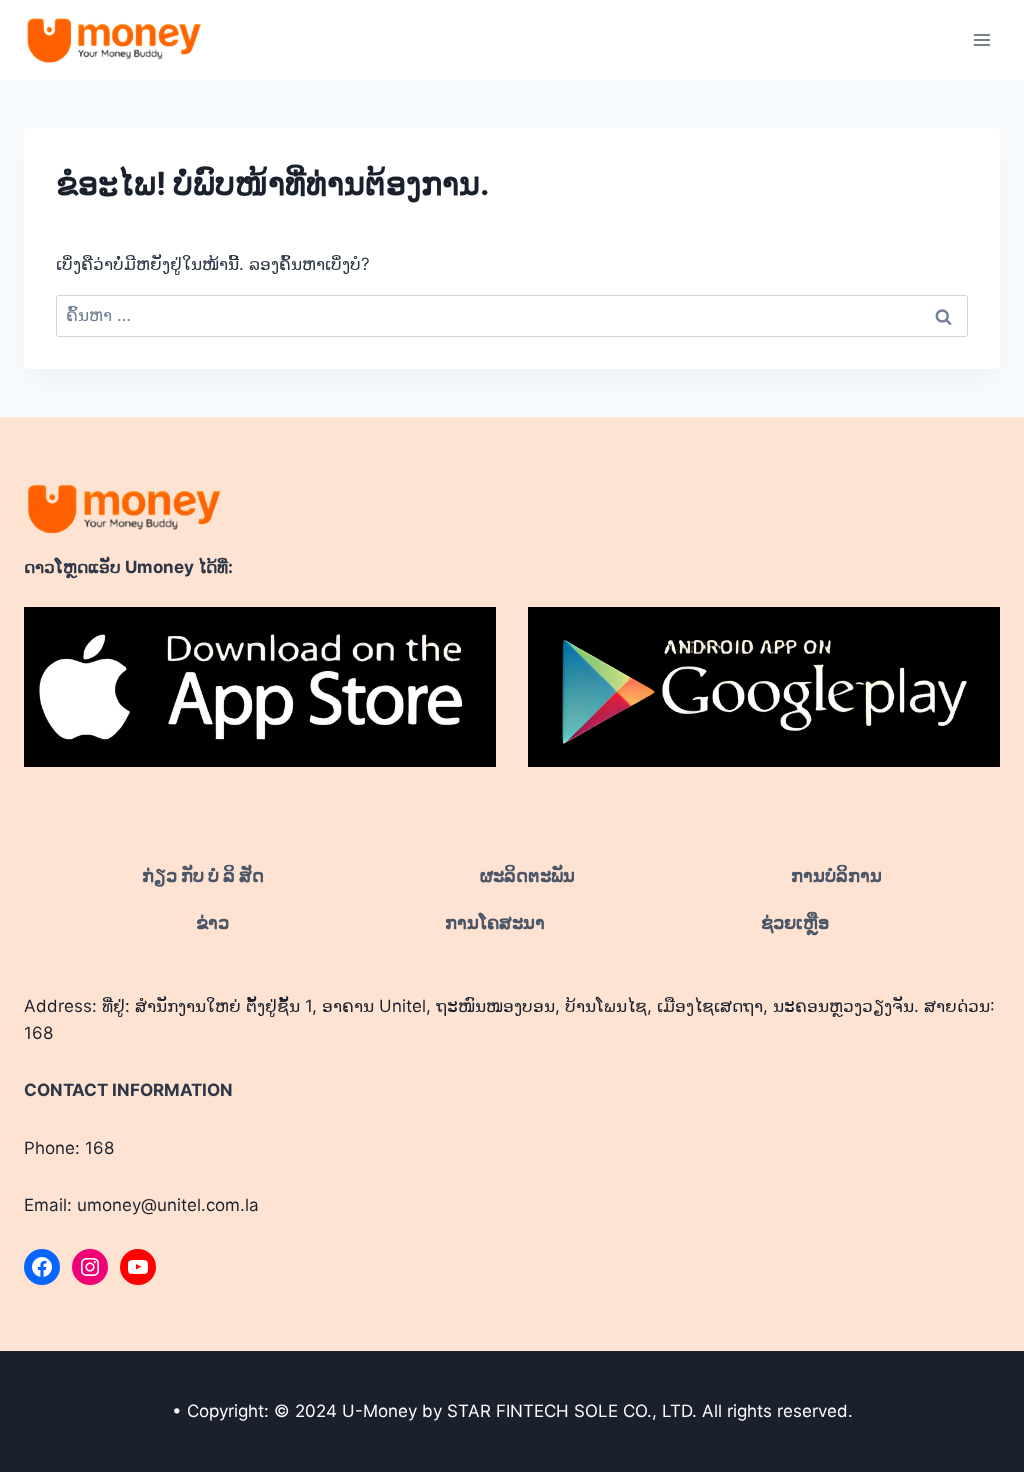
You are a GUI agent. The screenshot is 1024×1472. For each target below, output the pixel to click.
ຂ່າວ (212, 922)
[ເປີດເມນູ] (981, 39)
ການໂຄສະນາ (495, 922)
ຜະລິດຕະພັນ (527, 875)
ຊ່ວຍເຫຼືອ (795, 922)
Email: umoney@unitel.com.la (141, 1205)
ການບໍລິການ (836, 875)
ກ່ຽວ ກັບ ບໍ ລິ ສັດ (203, 875)
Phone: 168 (69, 1148)
